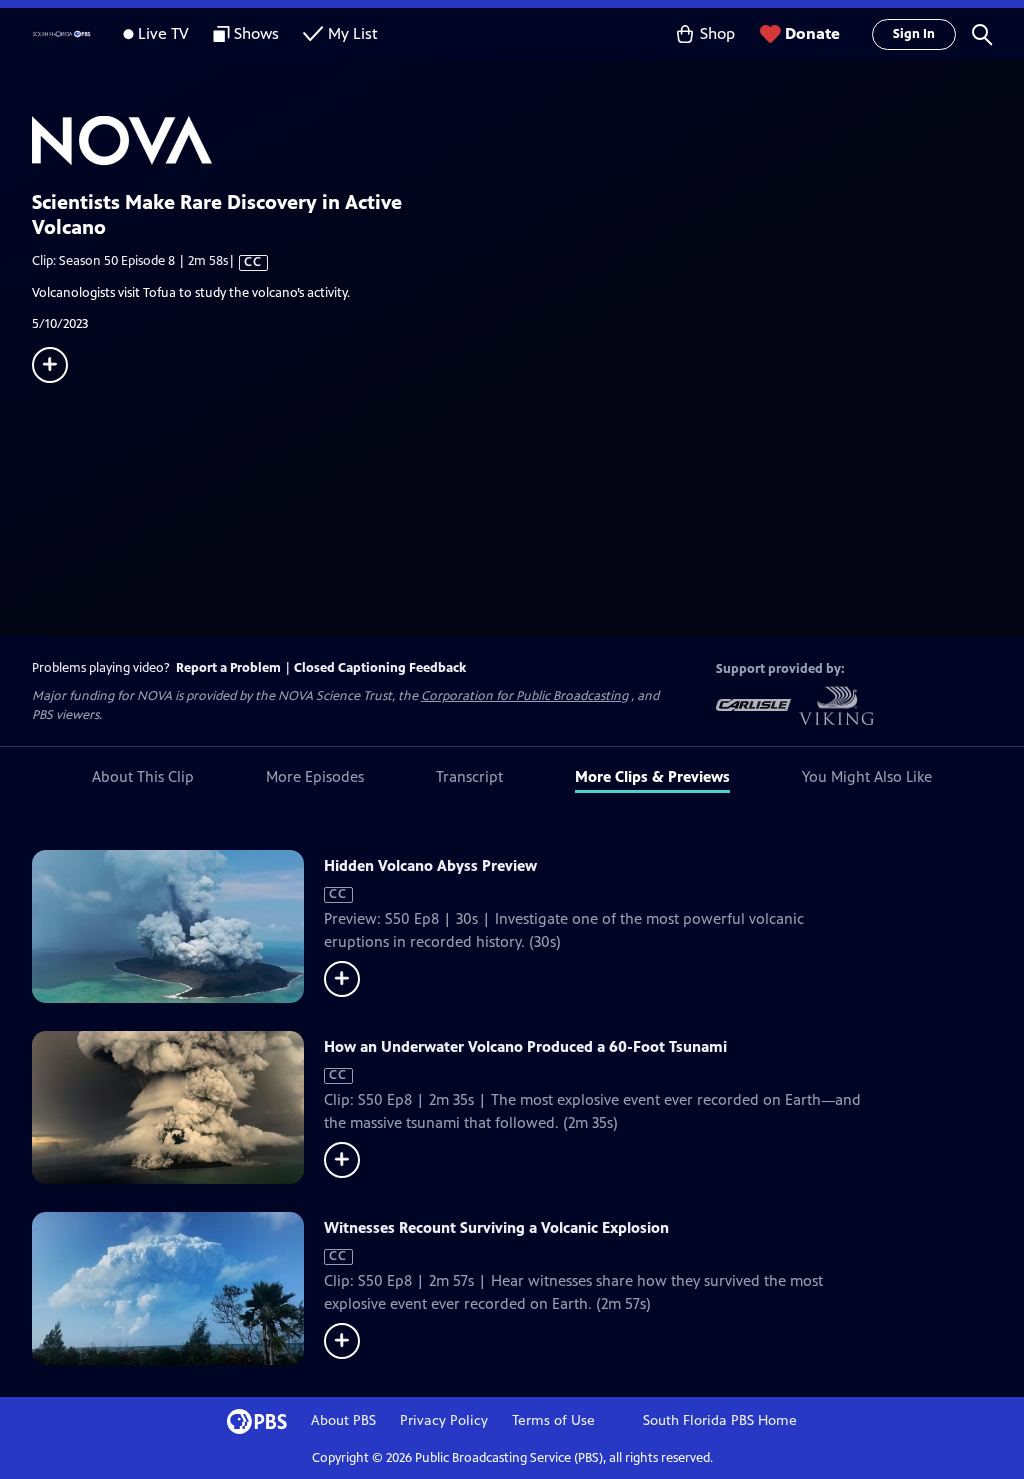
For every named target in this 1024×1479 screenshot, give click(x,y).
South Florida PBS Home (720, 1420)
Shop (717, 33)
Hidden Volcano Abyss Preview (430, 865)
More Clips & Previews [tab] (652, 776)
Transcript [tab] (469, 776)
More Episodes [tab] (315, 776)
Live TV (163, 33)
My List (353, 33)
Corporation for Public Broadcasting (524, 696)
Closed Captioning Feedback (380, 668)
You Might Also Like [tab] (867, 776)
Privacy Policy (444, 1420)
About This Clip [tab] (143, 776)
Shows (256, 33)
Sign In (914, 34)
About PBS (343, 1420)
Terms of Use (553, 1420)
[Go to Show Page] (528, 141)
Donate (812, 33)
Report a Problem (228, 668)
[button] (982, 34)
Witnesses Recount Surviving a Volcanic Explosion (496, 1227)
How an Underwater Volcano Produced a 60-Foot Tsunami (525, 1046)
